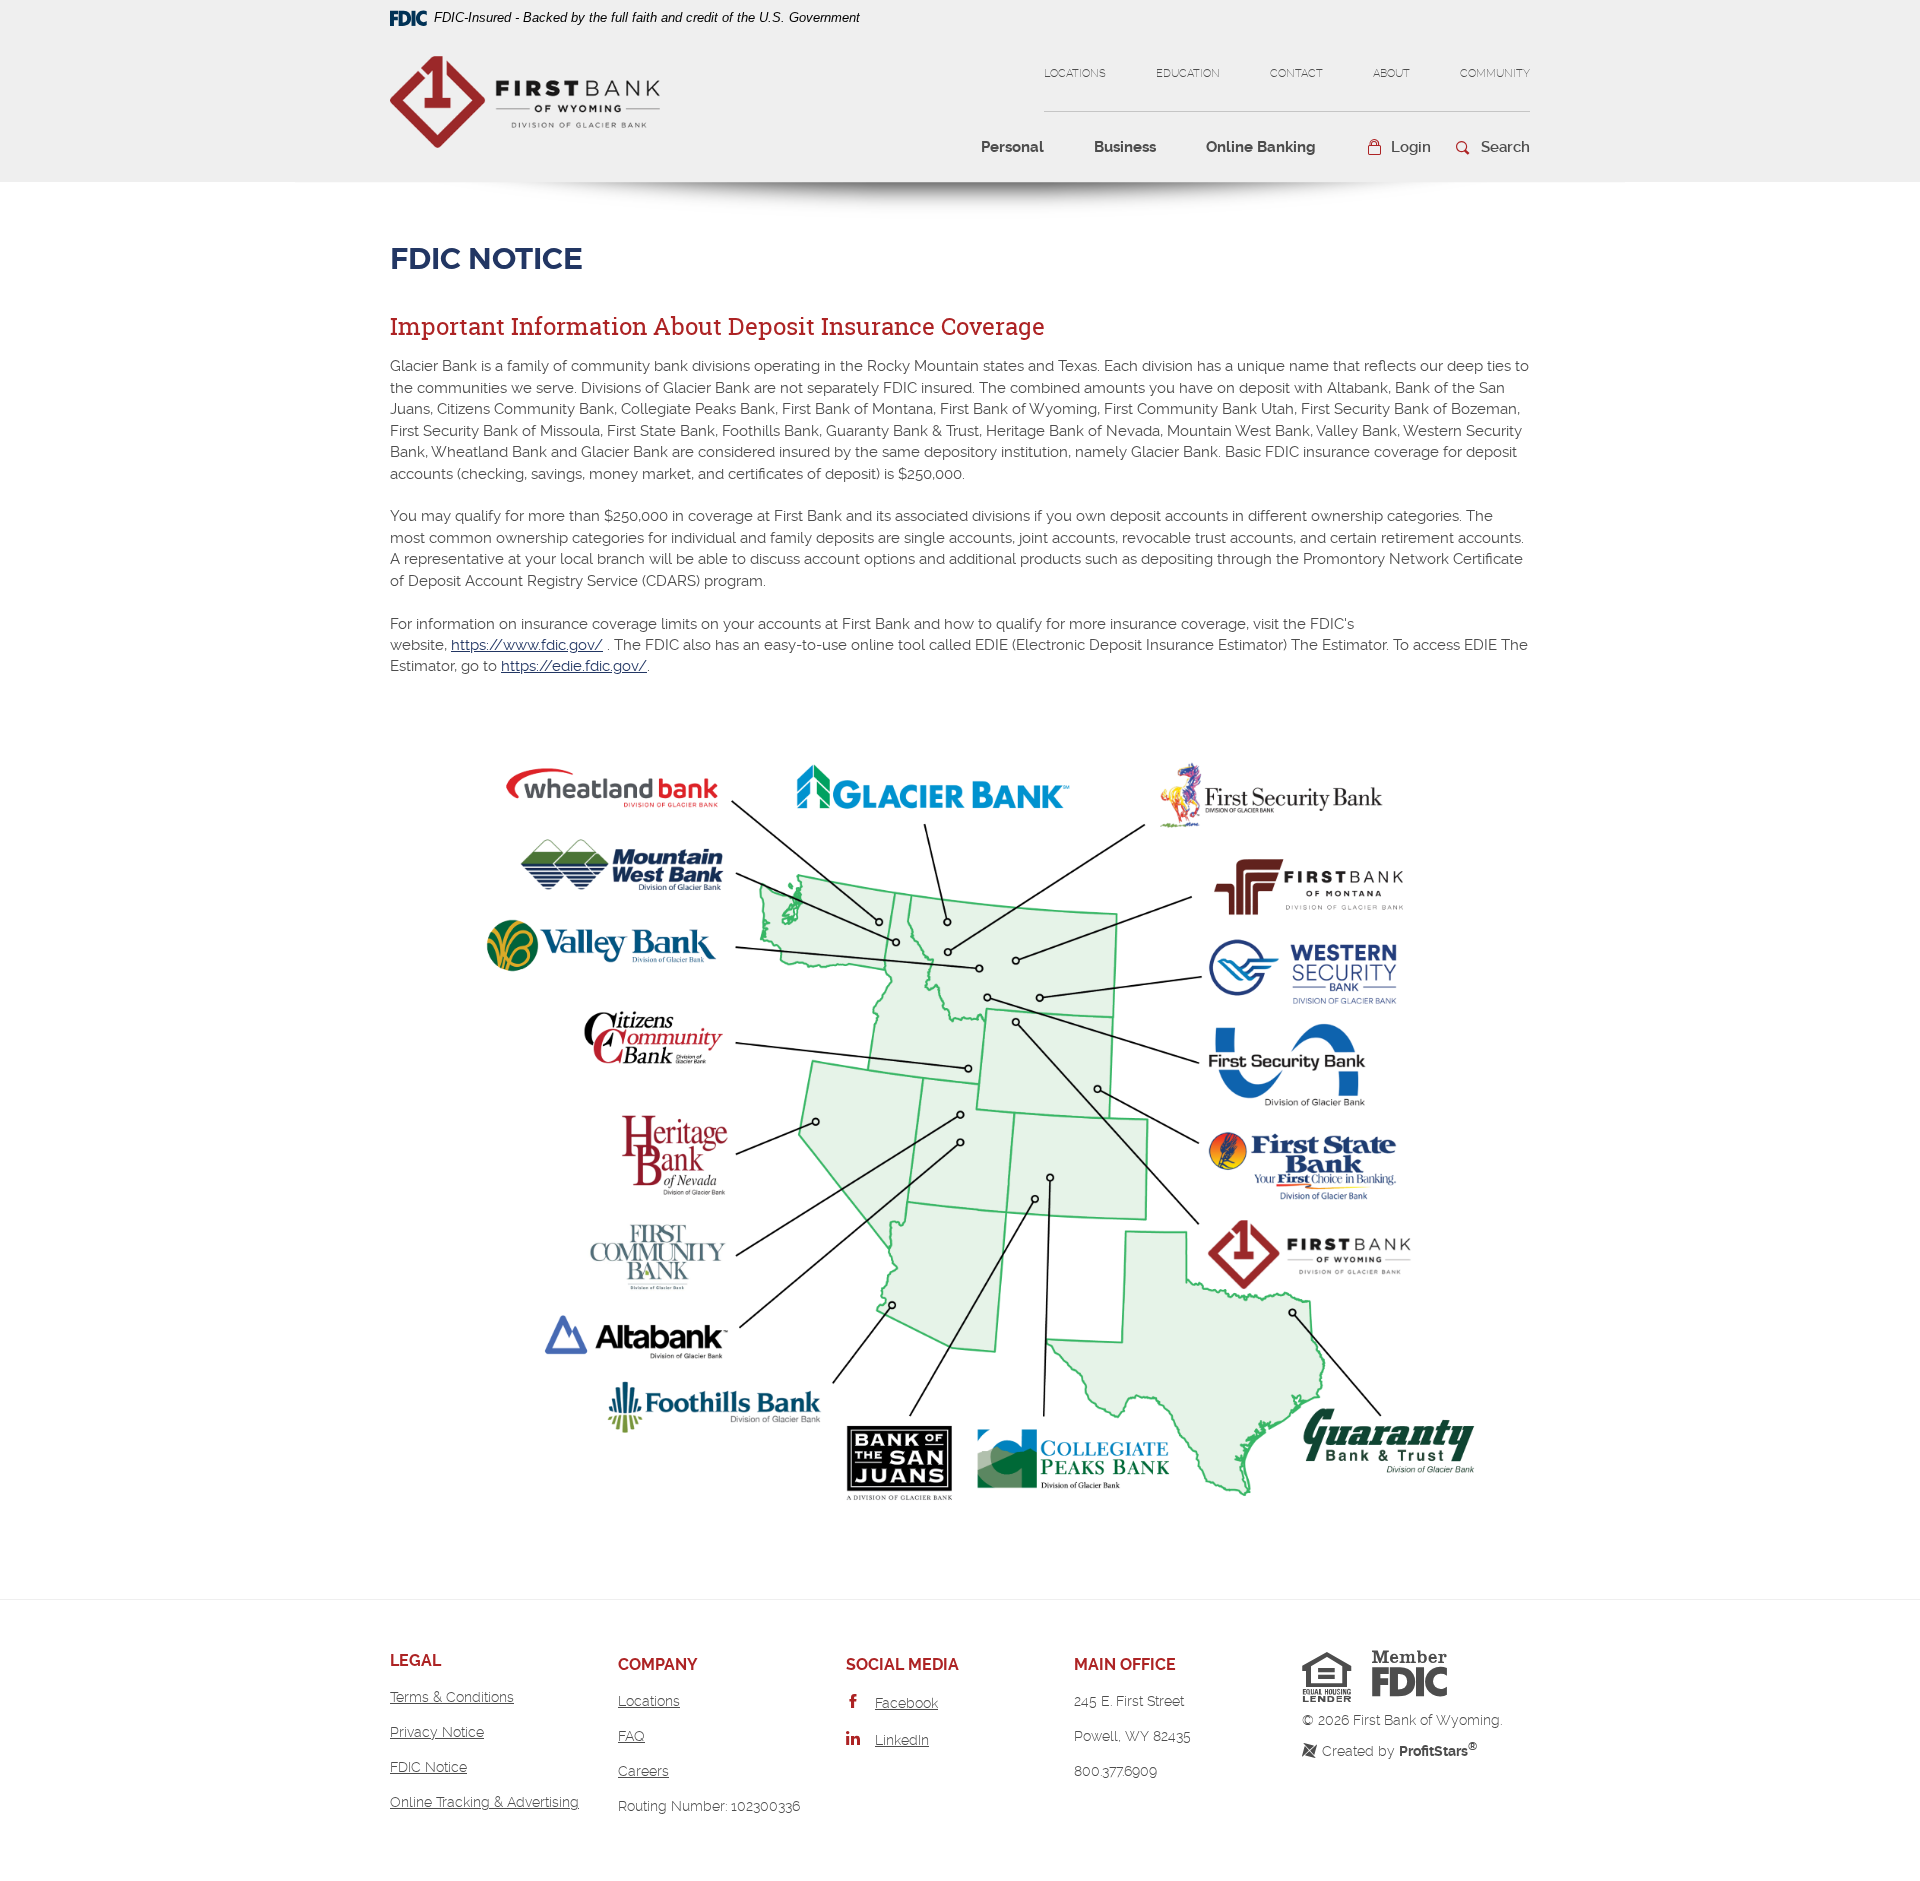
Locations (1075, 73)
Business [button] (1125, 147)
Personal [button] (1012, 147)
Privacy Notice (437, 1732)
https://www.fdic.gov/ (527, 645)
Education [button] (1188, 73)
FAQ (631, 1736)
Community (1495, 73)
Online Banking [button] (1261, 147)
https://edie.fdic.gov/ (574, 666)
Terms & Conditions (452, 1697)
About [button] (1391, 73)
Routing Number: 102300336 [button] (709, 1806)
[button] (1398, 147)
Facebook (906, 1703)
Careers (643, 1771)
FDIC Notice (428, 1767)
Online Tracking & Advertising (484, 1802)
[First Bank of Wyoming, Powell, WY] (525, 100)
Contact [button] (1296, 73)
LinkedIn (902, 1740)
